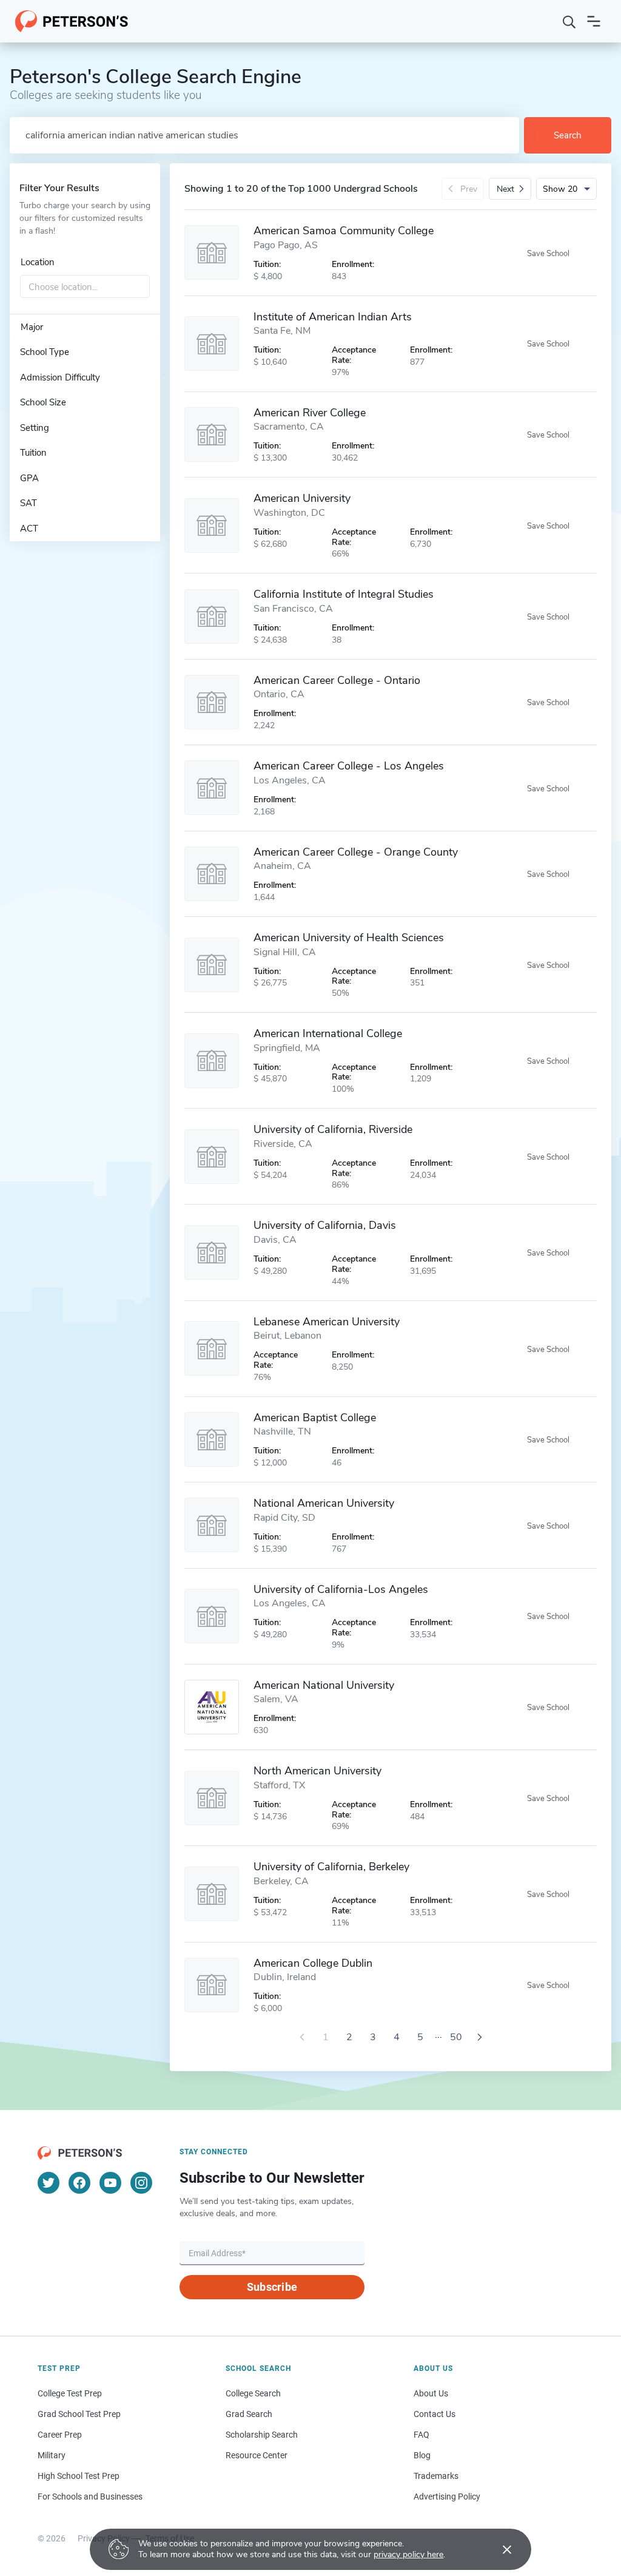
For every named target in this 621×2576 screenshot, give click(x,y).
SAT (29, 503)
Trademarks (436, 2476)
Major (32, 327)
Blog (422, 2455)
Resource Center (257, 2455)
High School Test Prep (79, 2476)
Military (52, 2455)
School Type (45, 352)
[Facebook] (79, 2183)
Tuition (33, 453)
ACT (29, 529)
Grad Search (249, 2414)
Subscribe (272, 2287)
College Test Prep (70, 2393)
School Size (43, 402)
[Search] (569, 21)
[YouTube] (110, 2183)
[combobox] (85, 287)
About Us (431, 2393)
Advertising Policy (447, 2497)
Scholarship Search (262, 2435)
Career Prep (60, 2435)
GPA (29, 478)
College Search (253, 2393)
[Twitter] (49, 2183)
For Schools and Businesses (90, 2497)
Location (38, 262)
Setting (35, 428)
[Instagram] (141, 2183)
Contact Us (435, 2414)
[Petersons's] (72, 21)
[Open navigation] (594, 21)
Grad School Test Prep (79, 2414)
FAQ (421, 2435)
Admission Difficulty (60, 377)
